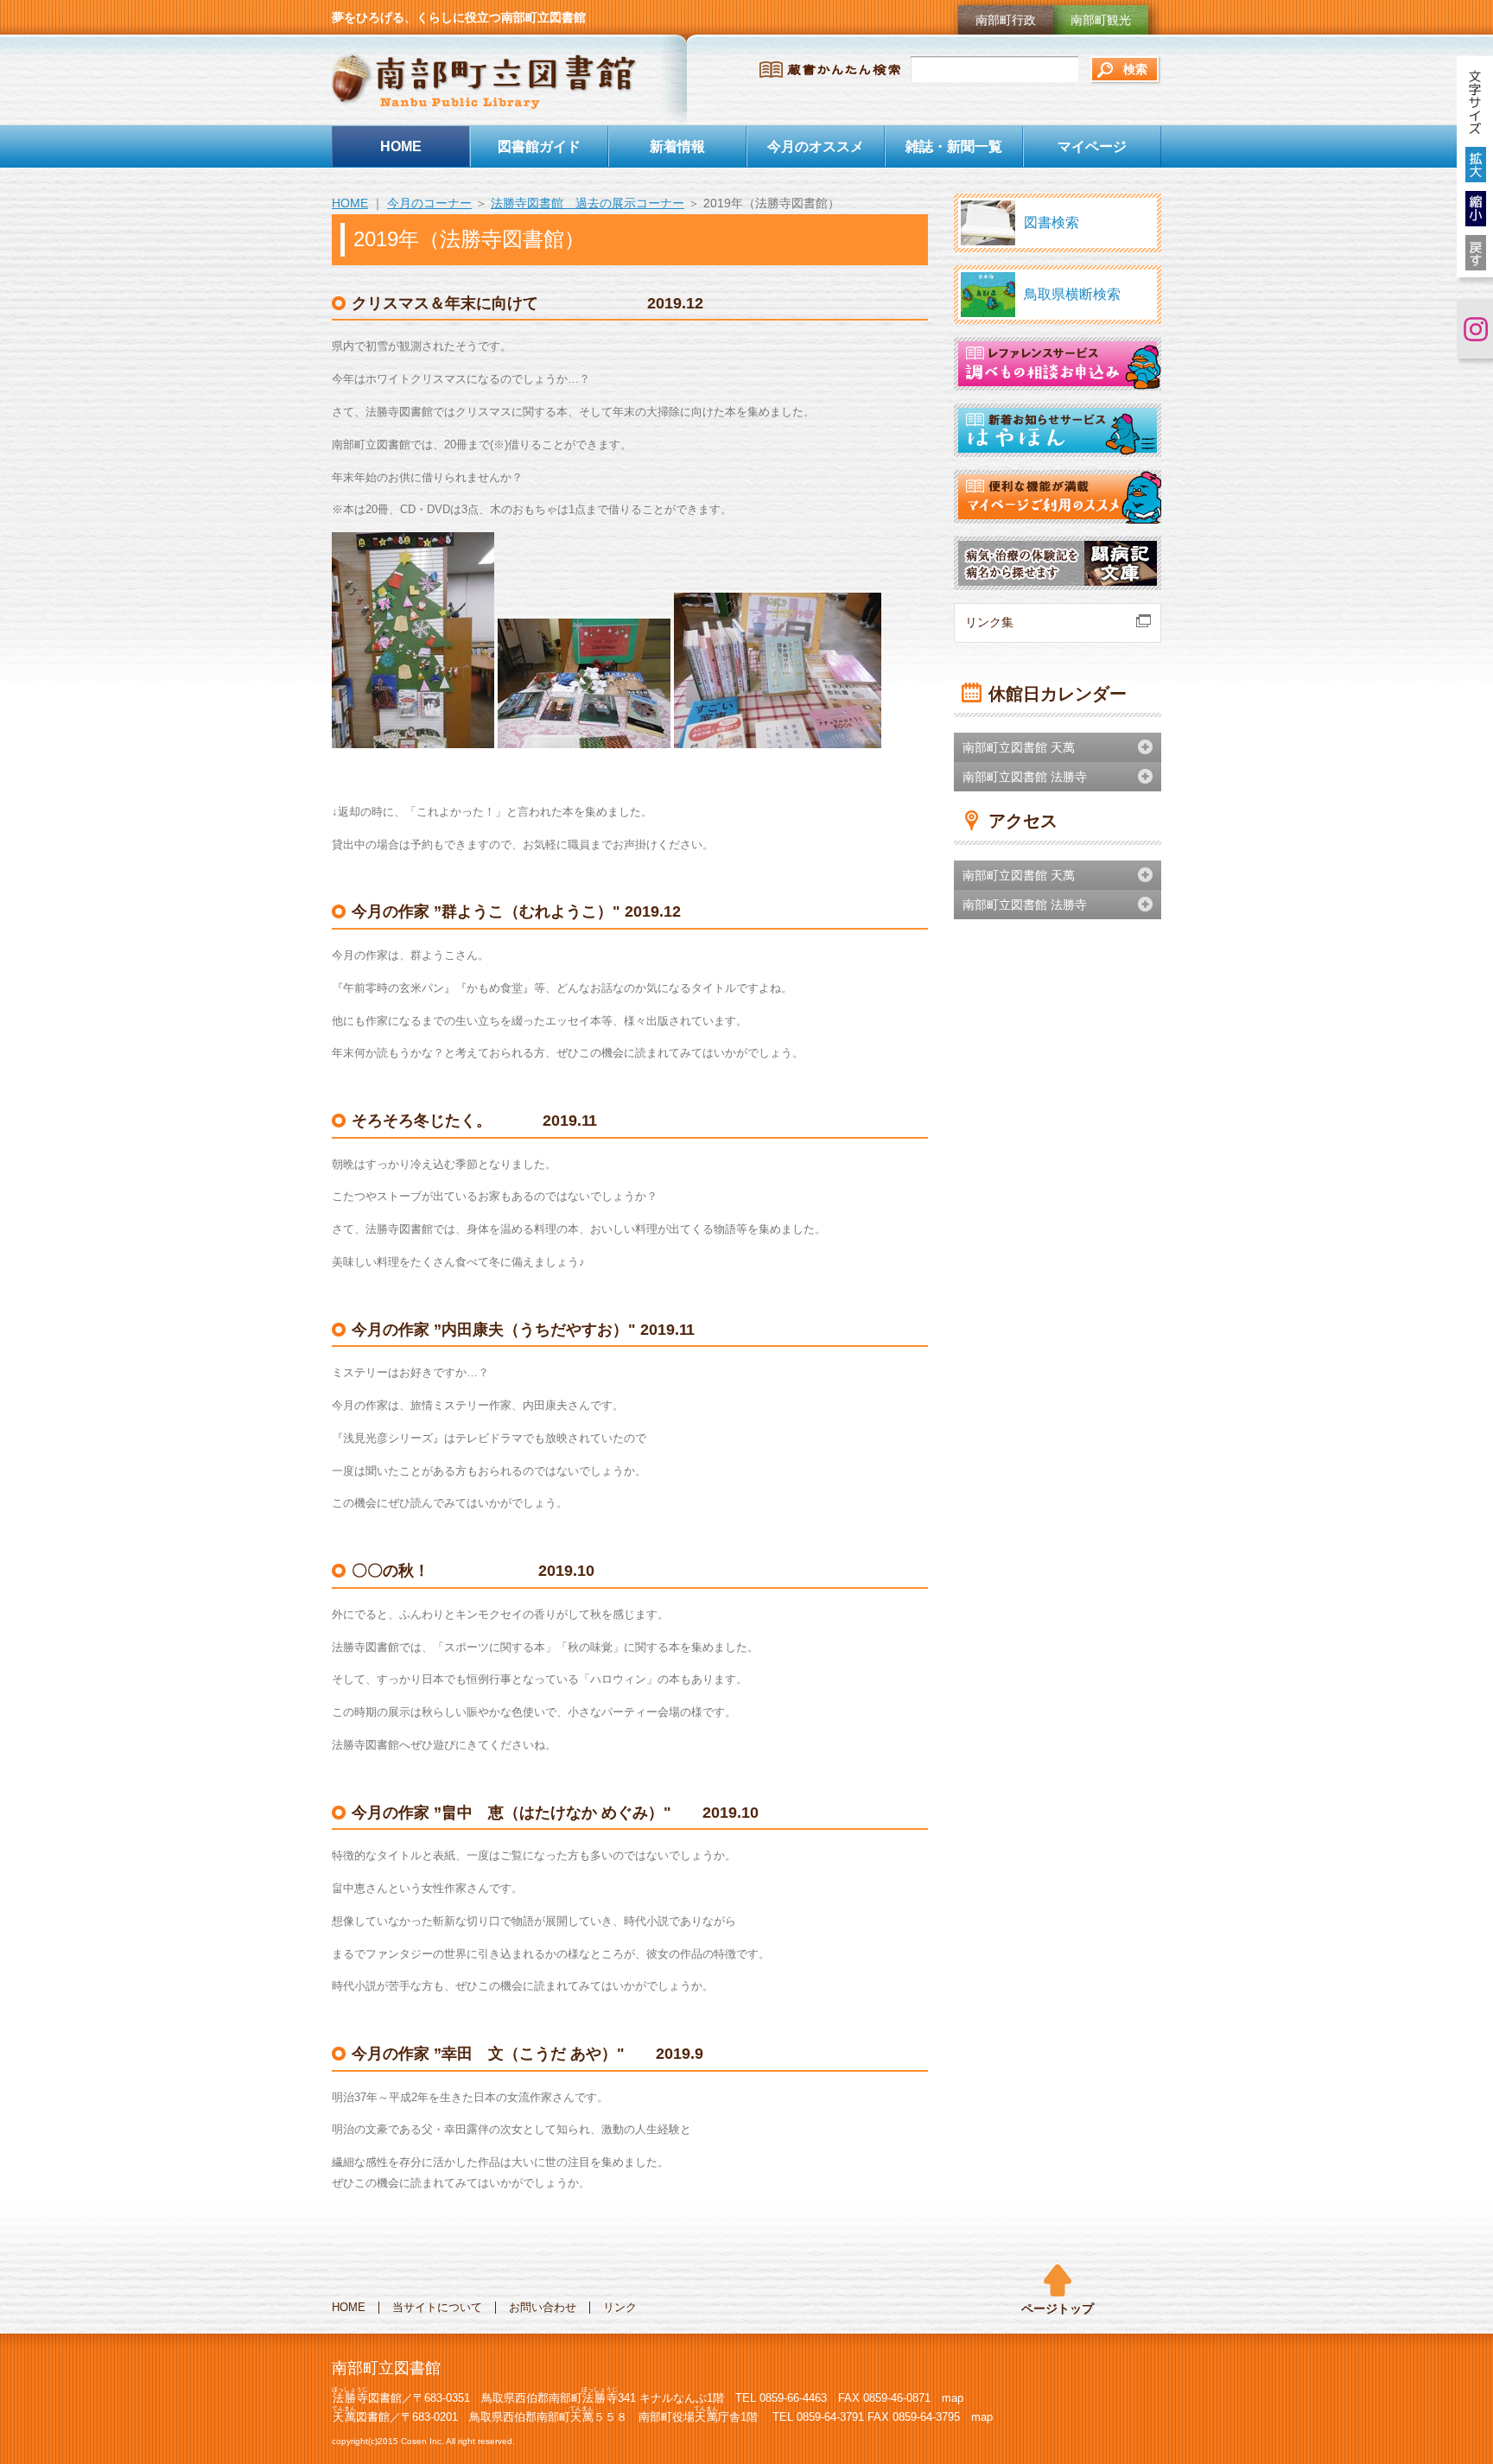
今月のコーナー (429, 203)
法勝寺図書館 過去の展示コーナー (588, 203)
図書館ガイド (539, 146)
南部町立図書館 (485, 80)
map (953, 2398)
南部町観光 (1101, 20)
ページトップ (1058, 2308)
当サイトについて (437, 2308)
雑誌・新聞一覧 (954, 146)
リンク (620, 2308)
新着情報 (677, 146)
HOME (401, 146)
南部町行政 (1006, 20)
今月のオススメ (816, 146)
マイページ (1092, 146)
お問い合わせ (543, 2308)
